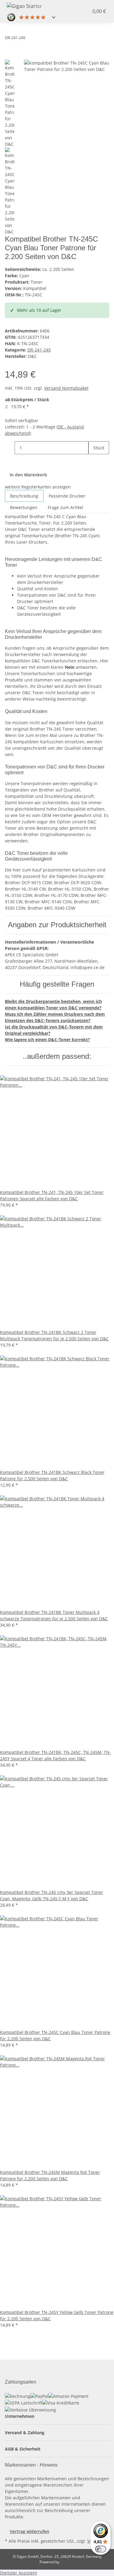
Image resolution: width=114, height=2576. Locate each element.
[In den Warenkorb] (10, 56)
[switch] (101, 2549)
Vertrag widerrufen (29, 2531)
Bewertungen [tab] (24, 507)
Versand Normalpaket (66, 388)
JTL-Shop (67, 2562)
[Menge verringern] (10, 448)
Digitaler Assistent (19, 2573)
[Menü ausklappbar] (55, 5)
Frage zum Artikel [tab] (66, 507)
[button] (79, 11)
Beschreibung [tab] (24, 496)
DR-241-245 (39, 350)
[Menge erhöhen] (93, 461)
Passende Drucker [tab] (67, 496)
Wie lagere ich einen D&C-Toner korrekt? (47, 1040)
